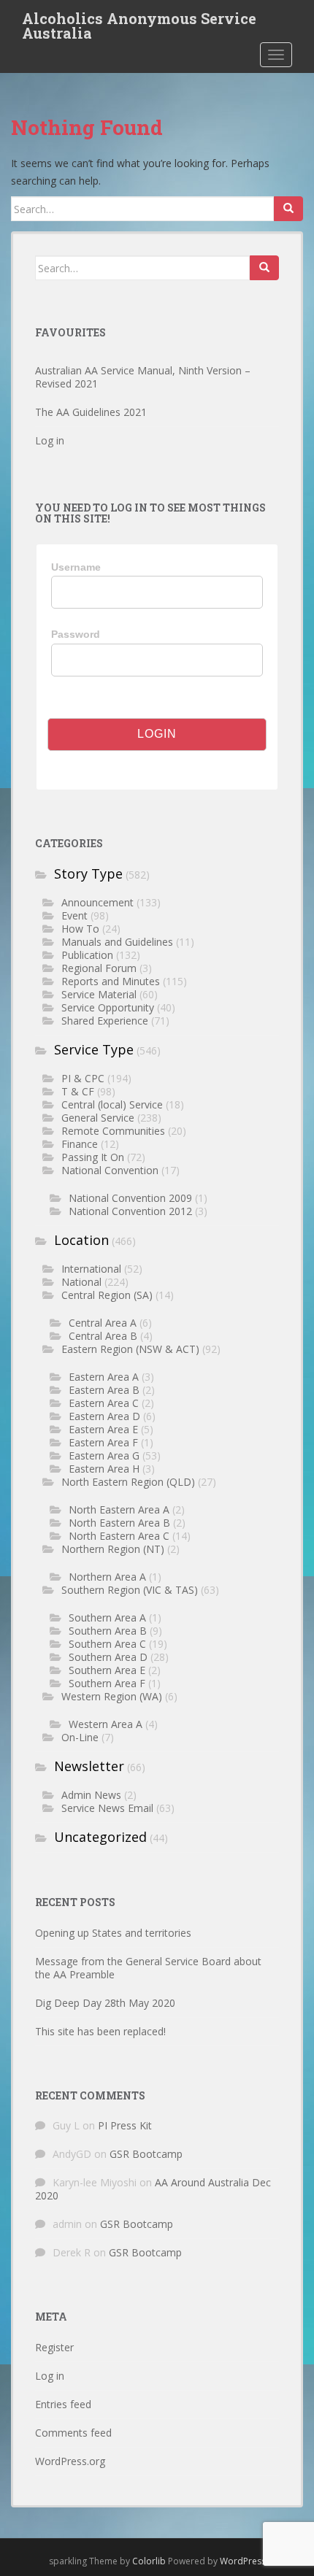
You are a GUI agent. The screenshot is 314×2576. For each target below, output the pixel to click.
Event (74, 915)
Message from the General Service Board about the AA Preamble (148, 1968)
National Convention (110, 1170)
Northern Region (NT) (113, 1549)
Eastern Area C (104, 1403)
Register (54, 2347)
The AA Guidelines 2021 (91, 412)
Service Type (94, 1049)
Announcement (97, 902)
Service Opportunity (108, 1007)
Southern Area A (107, 1617)
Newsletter (89, 1766)
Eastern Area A (104, 1377)
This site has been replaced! (100, 2031)
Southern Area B (108, 1631)
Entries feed (63, 2404)
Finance (80, 1144)
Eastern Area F (103, 1442)
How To (80, 929)
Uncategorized (100, 1837)
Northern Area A (107, 1577)
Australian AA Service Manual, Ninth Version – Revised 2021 (143, 377)
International (91, 1269)
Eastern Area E (103, 1429)
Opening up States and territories (113, 1933)
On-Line (80, 1737)
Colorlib (149, 2561)
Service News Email (107, 1808)
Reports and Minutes (111, 981)
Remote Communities (113, 1131)
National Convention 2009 (130, 1198)
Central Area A (103, 1323)
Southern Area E (107, 1670)
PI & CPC (83, 1078)
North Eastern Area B (119, 1523)
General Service (98, 1118)
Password (76, 634)
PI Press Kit (125, 2125)
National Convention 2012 (130, 1211)
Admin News (91, 1795)
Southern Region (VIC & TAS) (130, 1590)
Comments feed (73, 2433)
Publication (87, 955)
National (81, 1282)
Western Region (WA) (112, 1696)
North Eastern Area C (119, 1536)
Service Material (99, 994)
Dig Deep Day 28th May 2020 (105, 2003)
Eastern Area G (104, 1455)
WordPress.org (70, 2461)
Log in (50, 440)
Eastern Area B (104, 1390)
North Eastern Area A (119, 1509)
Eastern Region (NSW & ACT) (130, 1349)
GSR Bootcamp (146, 2154)
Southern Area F (107, 1683)
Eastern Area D (104, 1416)
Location (81, 1240)
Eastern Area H (104, 1469)
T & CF (78, 1091)
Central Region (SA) (107, 1295)
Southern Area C (107, 1644)
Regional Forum (99, 968)
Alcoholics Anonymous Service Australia (139, 23)
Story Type (88, 874)
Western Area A (106, 1724)
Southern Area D (108, 1657)
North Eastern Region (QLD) (128, 1482)
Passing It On (93, 1157)
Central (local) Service (112, 1104)
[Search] (288, 209)
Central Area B (103, 1336)
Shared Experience (105, 1021)
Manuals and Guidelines (117, 942)
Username (76, 567)
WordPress (243, 2561)
